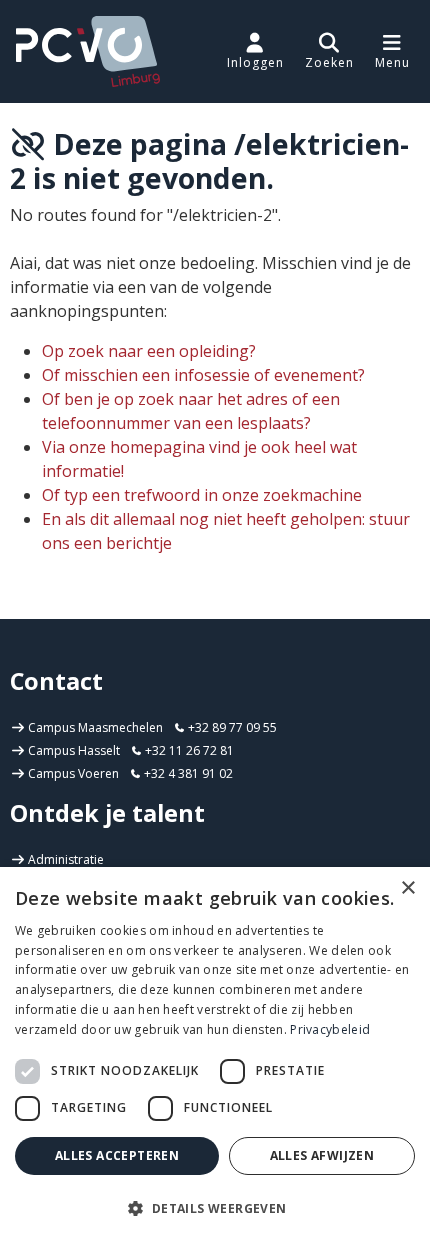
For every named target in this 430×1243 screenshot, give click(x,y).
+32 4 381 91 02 (187, 773)
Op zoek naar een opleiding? (149, 351)
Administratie (66, 859)
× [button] (407, 888)
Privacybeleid (330, 1029)
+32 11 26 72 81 (188, 750)
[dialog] (215, 1055)
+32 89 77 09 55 (231, 727)
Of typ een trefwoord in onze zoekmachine (202, 495)
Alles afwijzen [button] (322, 1155)
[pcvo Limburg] (88, 51)
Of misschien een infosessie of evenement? (203, 375)
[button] (329, 51)
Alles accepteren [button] (117, 1155)
